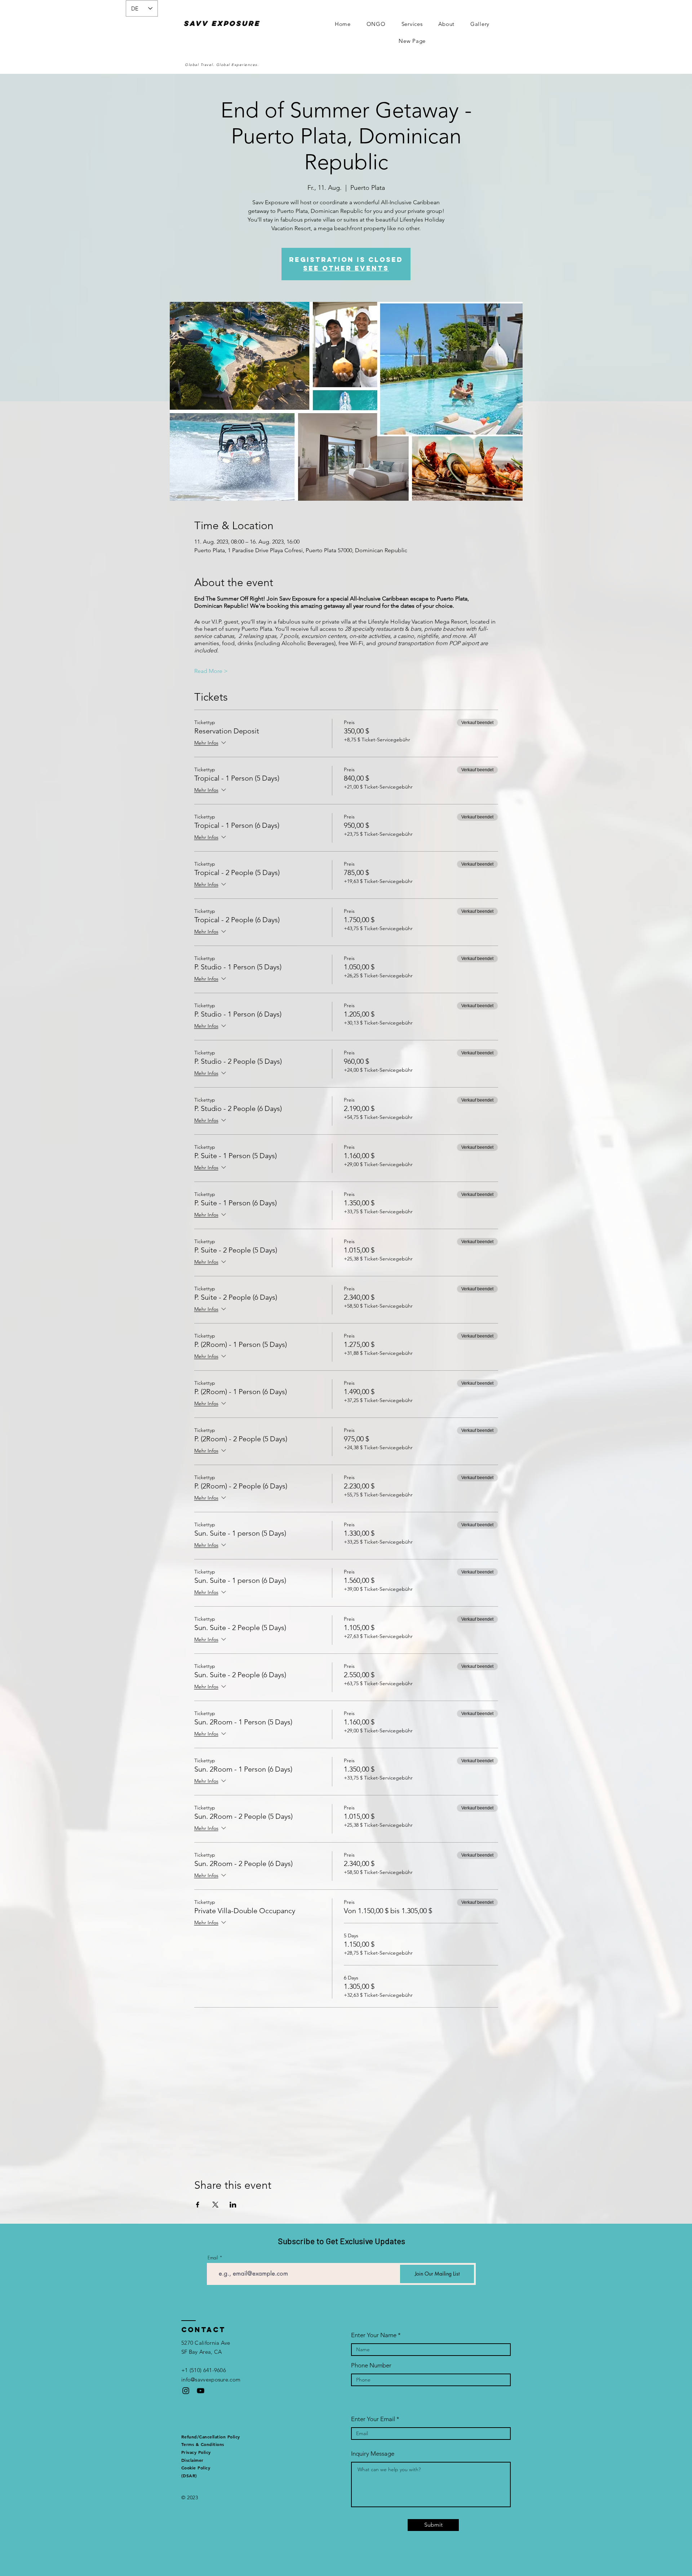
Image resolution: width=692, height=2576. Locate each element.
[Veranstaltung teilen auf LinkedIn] (233, 2205)
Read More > (211, 671)
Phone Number (371, 2365)
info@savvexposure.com (211, 2379)
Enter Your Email (373, 2419)
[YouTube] (201, 2391)
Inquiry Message (373, 2454)
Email (213, 2258)
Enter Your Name (374, 2335)
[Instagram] (186, 2391)
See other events (346, 268)
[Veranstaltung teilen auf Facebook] (198, 2205)
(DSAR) (189, 2475)
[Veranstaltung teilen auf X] (215, 2205)
